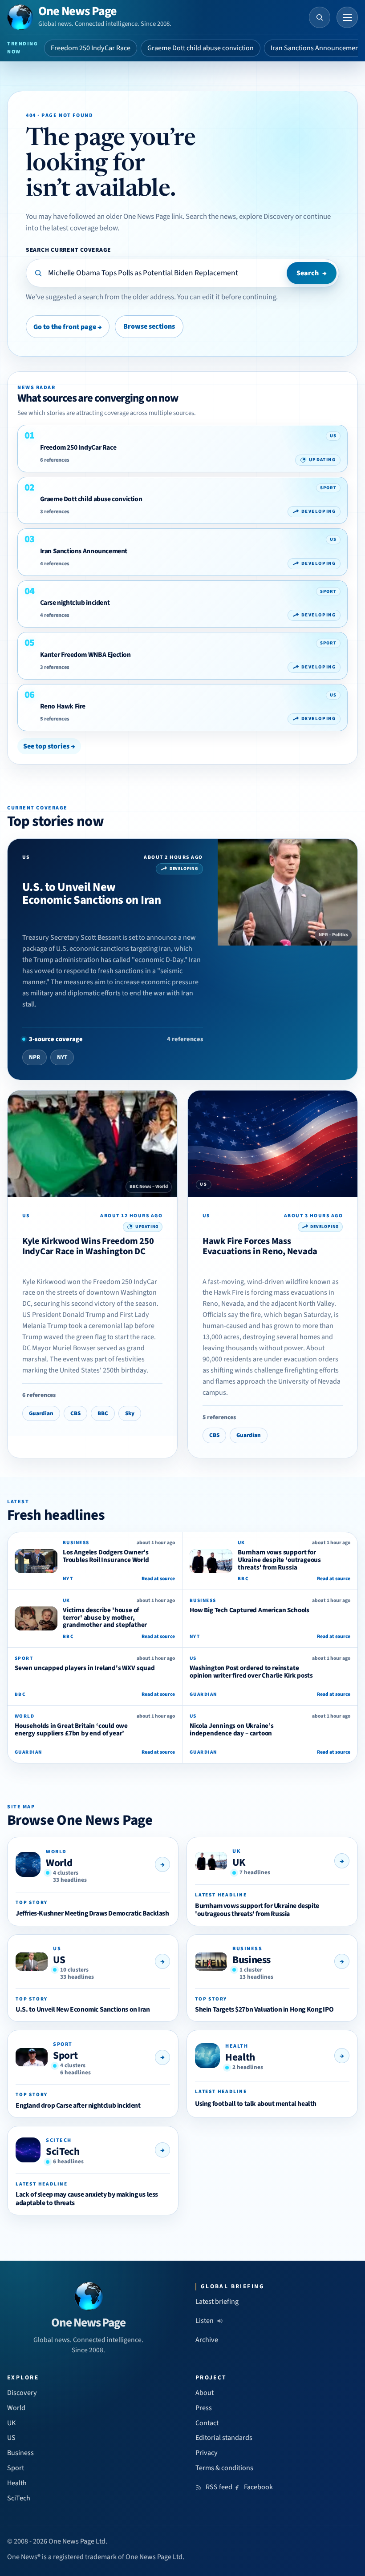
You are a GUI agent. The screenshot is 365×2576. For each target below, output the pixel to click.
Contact (207, 2423)
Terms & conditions (224, 2468)
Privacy (207, 2453)
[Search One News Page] (320, 17)
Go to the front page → (68, 327)
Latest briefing (217, 2302)
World (59, 1863)
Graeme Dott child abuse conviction (201, 48)
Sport (65, 2055)
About (205, 2393)
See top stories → (49, 746)
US (59, 1960)
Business (251, 1960)
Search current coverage (68, 250)
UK (239, 1862)
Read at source (158, 1579)
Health (240, 2057)
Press (204, 2408)
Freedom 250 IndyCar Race (91, 48)
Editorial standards (224, 2438)
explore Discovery (266, 217)
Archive (207, 2340)
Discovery (22, 2393)
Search (312, 273)
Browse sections (149, 326)
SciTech (63, 2151)
